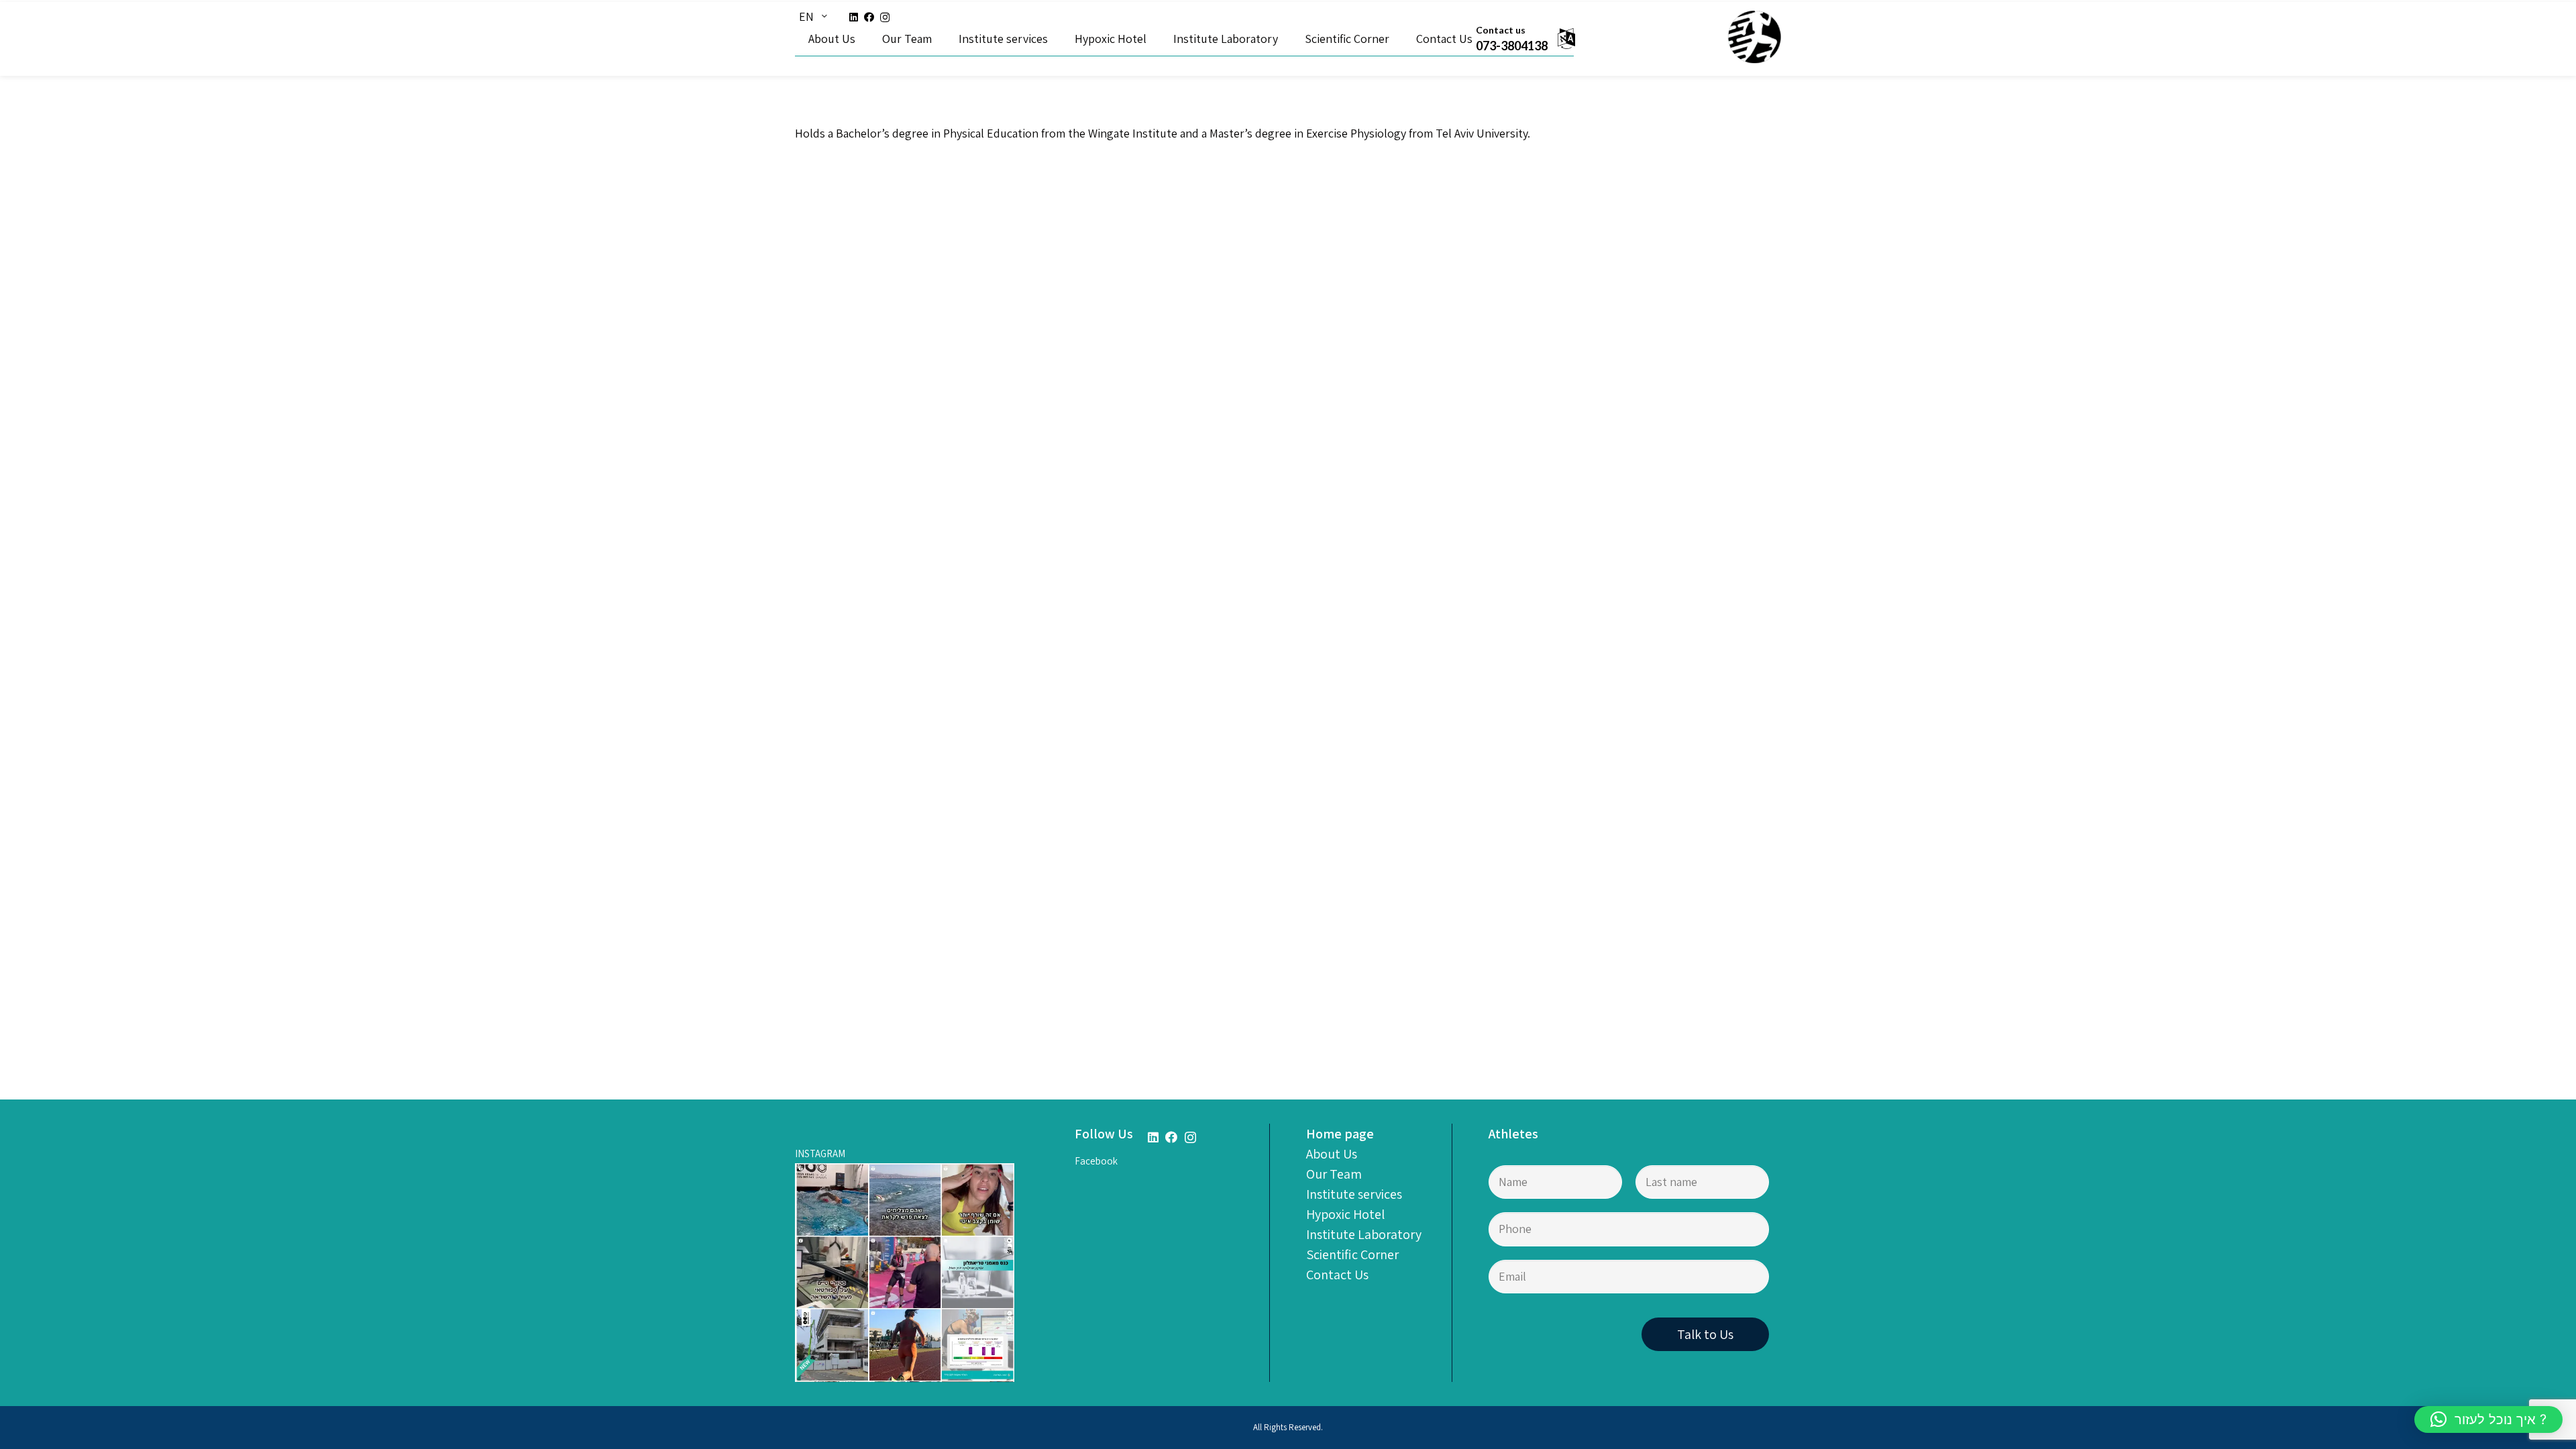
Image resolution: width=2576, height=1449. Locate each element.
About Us (1332, 1154)
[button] (2488, 1419)
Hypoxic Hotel (1345, 1214)
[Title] (1754, 38)
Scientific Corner (1352, 1254)
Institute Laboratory (1364, 1234)
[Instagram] (885, 18)
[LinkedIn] (854, 17)
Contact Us (1337, 1275)
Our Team (1334, 1174)
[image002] (905, 1273)
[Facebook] (869, 17)
